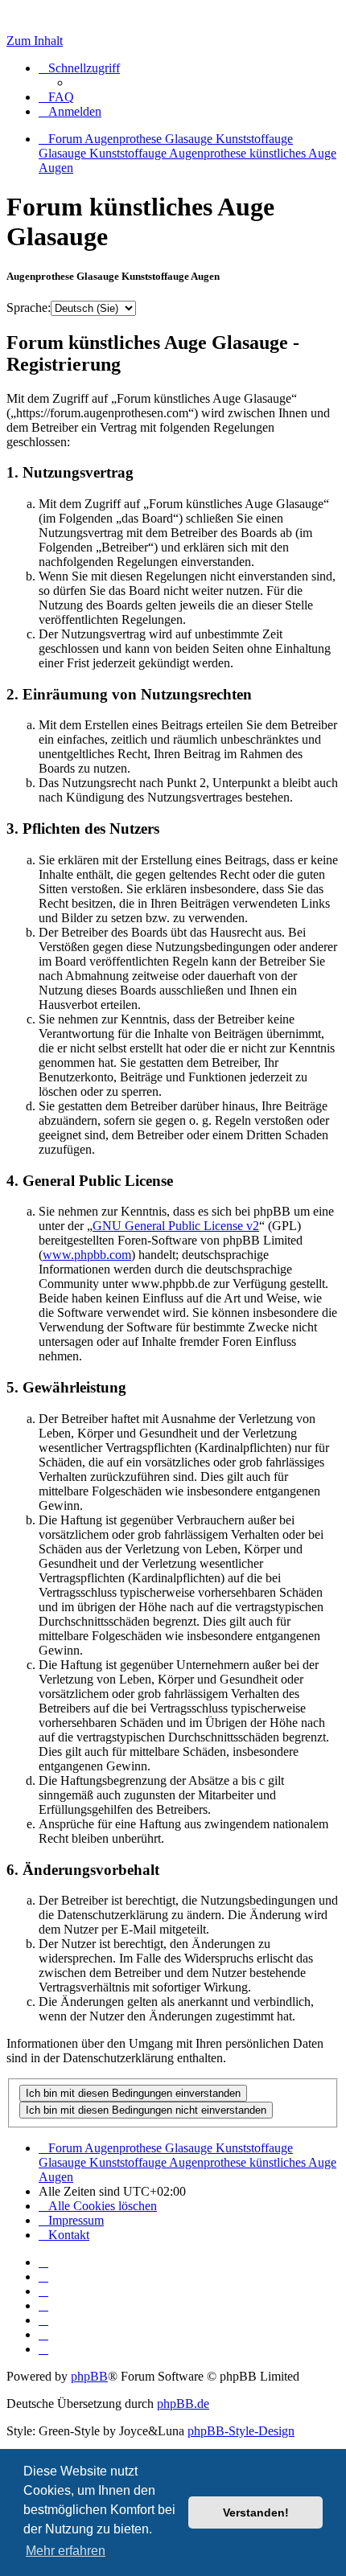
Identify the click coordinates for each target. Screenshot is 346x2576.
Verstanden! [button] (256, 2512)
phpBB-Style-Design (241, 2431)
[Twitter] (43, 2291)
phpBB (89, 2376)
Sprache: (29, 308)
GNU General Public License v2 (176, 1226)
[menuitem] (56, 97)
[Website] (43, 2262)
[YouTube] (43, 2349)
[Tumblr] (43, 2334)
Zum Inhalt (35, 41)
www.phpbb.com (87, 1255)
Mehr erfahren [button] (66, 2551)
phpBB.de (183, 2404)
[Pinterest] (43, 2320)
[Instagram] (43, 2305)
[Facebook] (43, 2277)
